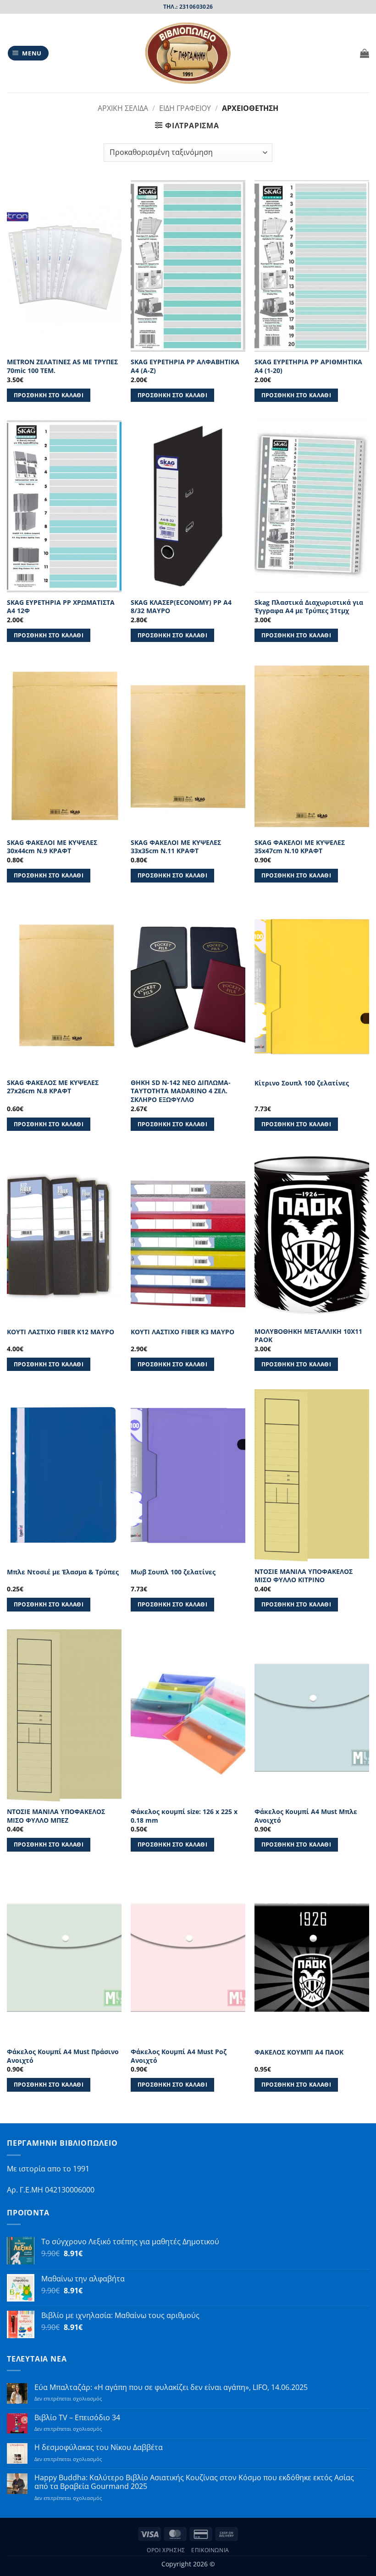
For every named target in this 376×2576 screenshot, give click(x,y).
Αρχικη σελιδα (123, 108)
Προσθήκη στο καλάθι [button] (49, 1364)
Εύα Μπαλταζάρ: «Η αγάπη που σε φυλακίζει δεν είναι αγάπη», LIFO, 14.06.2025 (171, 2387)
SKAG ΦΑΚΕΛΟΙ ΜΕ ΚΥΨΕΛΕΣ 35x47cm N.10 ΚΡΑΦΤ (300, 847)
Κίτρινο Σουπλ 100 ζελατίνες (302, 1083)
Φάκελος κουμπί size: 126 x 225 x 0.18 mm (184, 1816)
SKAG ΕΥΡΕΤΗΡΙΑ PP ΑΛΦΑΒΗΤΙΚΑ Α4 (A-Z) (185, 366)
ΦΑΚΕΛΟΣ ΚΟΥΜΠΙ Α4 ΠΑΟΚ (299, 2052)
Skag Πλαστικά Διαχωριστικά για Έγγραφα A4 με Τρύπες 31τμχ (309, 607)
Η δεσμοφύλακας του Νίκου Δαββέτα (99, 2447)
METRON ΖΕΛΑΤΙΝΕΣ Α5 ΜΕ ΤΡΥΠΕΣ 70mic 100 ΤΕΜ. (62, 366)
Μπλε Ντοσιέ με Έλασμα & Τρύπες (63, 1572)
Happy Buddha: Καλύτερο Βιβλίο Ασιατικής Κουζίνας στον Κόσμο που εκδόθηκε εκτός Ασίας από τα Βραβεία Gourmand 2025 (194, 2482)
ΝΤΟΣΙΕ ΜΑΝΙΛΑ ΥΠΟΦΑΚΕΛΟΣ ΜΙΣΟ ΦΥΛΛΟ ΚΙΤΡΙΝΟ (304, 1576)
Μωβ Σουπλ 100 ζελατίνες (173, 1572)
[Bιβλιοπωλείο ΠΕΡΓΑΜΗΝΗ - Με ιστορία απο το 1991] (188, 53)
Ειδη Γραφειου (185, 108)
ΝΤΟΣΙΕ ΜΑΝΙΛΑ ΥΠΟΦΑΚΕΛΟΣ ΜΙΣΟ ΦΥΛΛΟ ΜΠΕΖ (56, 1816)
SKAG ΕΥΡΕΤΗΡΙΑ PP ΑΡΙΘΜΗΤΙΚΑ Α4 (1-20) (308, 366)
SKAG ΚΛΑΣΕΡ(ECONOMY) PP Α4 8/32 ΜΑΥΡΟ (181, 607)
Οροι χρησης (166, 2550)
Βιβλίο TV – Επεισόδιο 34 (77, 2418)
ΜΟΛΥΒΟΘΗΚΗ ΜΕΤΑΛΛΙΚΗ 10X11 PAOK (308, 1336)
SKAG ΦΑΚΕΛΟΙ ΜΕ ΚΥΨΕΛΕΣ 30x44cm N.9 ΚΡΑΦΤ (52, 847)
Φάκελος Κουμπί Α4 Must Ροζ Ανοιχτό (179, 2056)
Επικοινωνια (210, 2550)
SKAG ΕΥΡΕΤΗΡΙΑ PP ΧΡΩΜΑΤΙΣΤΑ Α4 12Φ (61, 607)
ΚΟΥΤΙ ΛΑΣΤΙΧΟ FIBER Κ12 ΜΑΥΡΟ (61, 1332)
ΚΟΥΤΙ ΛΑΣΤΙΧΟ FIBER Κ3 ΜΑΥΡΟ (182, 1332)
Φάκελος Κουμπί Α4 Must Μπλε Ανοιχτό (306, 1816)
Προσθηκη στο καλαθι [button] (49, 395)
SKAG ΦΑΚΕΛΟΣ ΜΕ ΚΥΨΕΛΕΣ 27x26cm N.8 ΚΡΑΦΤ (53, 1087)
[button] (28, 53)
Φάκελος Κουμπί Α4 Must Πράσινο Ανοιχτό (63, 2056)
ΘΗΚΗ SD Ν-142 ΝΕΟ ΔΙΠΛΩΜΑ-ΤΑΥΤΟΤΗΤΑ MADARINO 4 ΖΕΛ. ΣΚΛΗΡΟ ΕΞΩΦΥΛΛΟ (181, 1091)
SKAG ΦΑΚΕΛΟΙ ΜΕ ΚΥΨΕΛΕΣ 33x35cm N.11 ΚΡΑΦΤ (176, 847)
